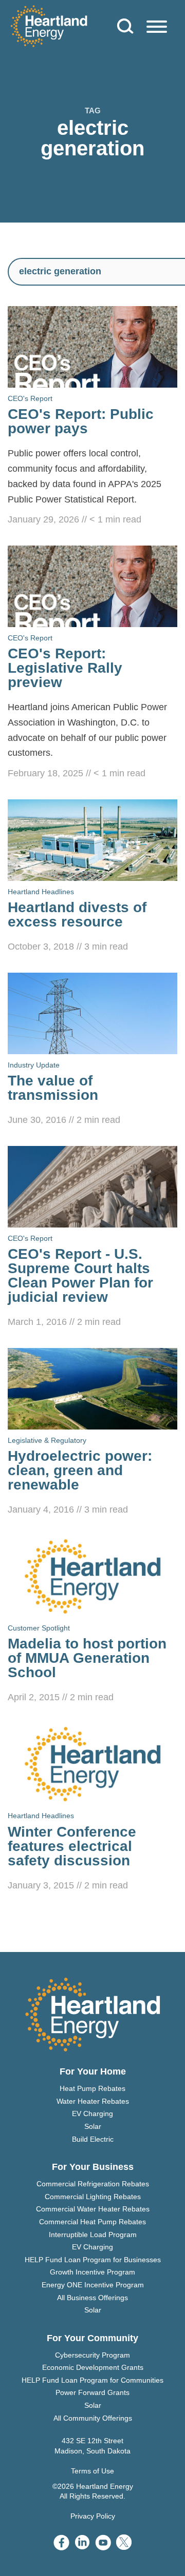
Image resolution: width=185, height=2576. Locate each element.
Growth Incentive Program (92, 2272)
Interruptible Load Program (93, 2235)
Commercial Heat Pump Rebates (92, 2222)
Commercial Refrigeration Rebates (93, 2184)
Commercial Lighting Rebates (93, 2197)
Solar (93, 2126)
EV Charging (92, 2114)
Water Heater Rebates (93, 2101)
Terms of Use (92, 2471)
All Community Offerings (93, 2418)
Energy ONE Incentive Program (93, 2285)
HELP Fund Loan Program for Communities (92, 2380)
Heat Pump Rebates (92, 2088)
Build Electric (93, 2139)
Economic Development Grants (93, 2367)
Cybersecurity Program (92, 2355)
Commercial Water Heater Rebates (93, 2209)
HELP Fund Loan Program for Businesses (93, 2260)
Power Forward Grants (92, 2392)
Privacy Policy (93, 2516)
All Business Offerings (92, 2298)
